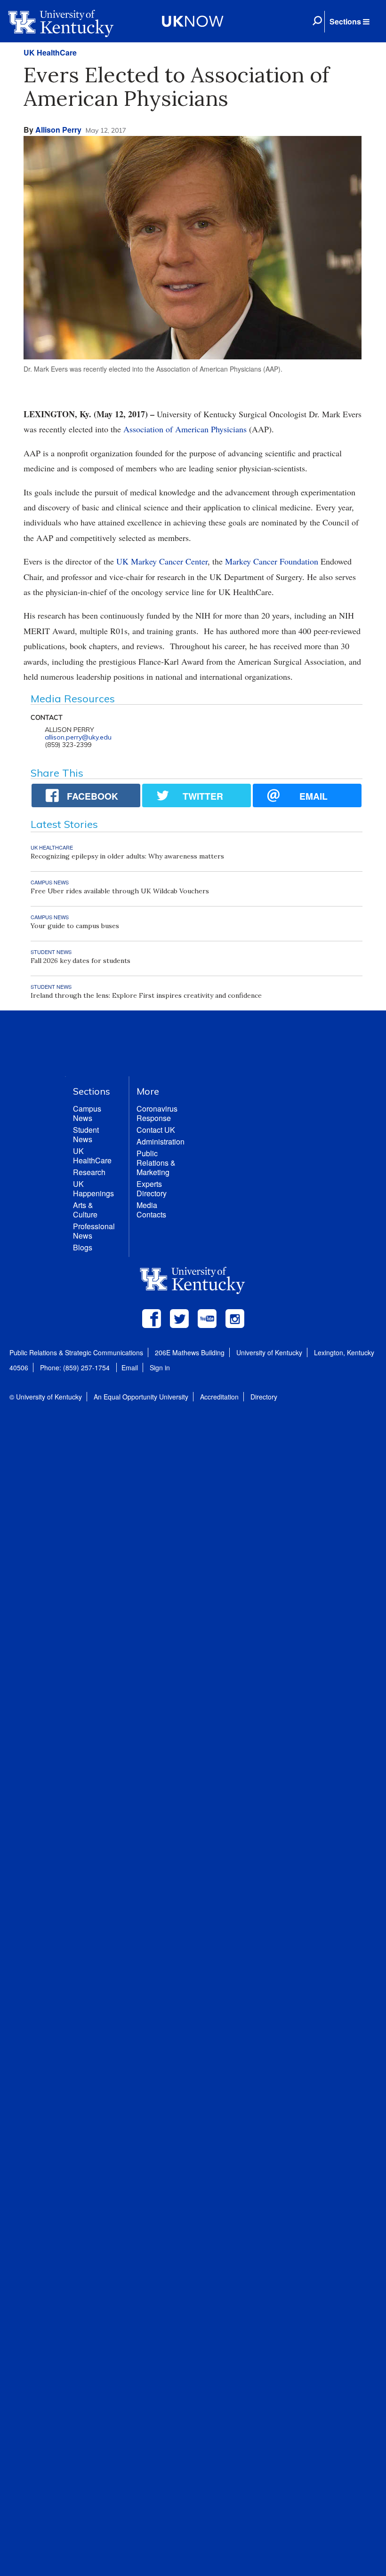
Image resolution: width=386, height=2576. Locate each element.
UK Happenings (93, 1189)
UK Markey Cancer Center (162, 561)
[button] (349, 22)
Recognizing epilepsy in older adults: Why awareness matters (127, 856)
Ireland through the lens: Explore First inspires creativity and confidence (146, 995)
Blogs (83, 1247)
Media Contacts (151, 1210)
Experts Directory (152, 1189)
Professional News (94, 1231)
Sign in (160, 1368)
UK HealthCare (50, 52)
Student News (86, 1134)
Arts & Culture (85, 1210)
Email (130, 1368)
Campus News (87, 1113)
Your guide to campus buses (75, 926)
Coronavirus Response (157, 1113)
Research (89, 1172)
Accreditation (219, 1397)
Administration (161, 1141)
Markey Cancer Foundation (272, 561)
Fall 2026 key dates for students (80, 961)
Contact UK (156, 1130)
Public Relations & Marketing (156, 1163)
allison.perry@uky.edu (78, 737)
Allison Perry (58, 130)
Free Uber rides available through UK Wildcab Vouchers (120, 891)
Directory (264, 1397)
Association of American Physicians (185, 429)
